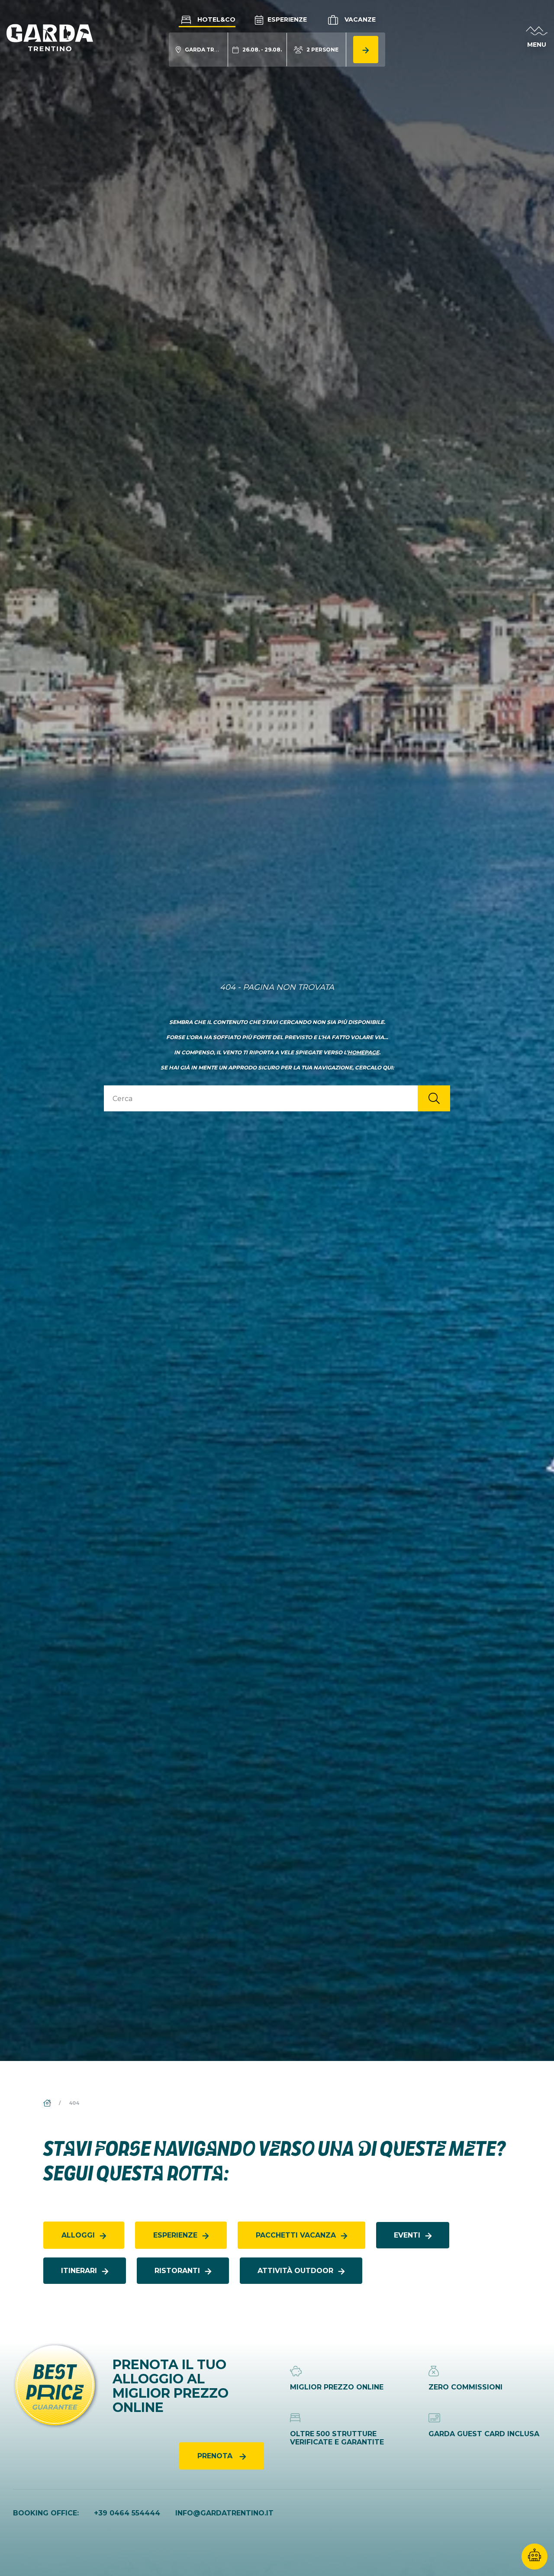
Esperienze (286, 19)
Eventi (407, 2235)
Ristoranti (177, 2271)
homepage (363, 1052)
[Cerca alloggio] (366, 50)
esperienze (175, 2235)
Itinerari (79, 2271)
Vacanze (359, 19)
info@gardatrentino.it (224, 2513)
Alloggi (78, 2235)
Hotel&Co (216, 19)
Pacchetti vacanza (296, 2235)
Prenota (216, 2456)
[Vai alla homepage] (50, 37)
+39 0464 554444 (127, 2513)
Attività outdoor (295, 2271)
